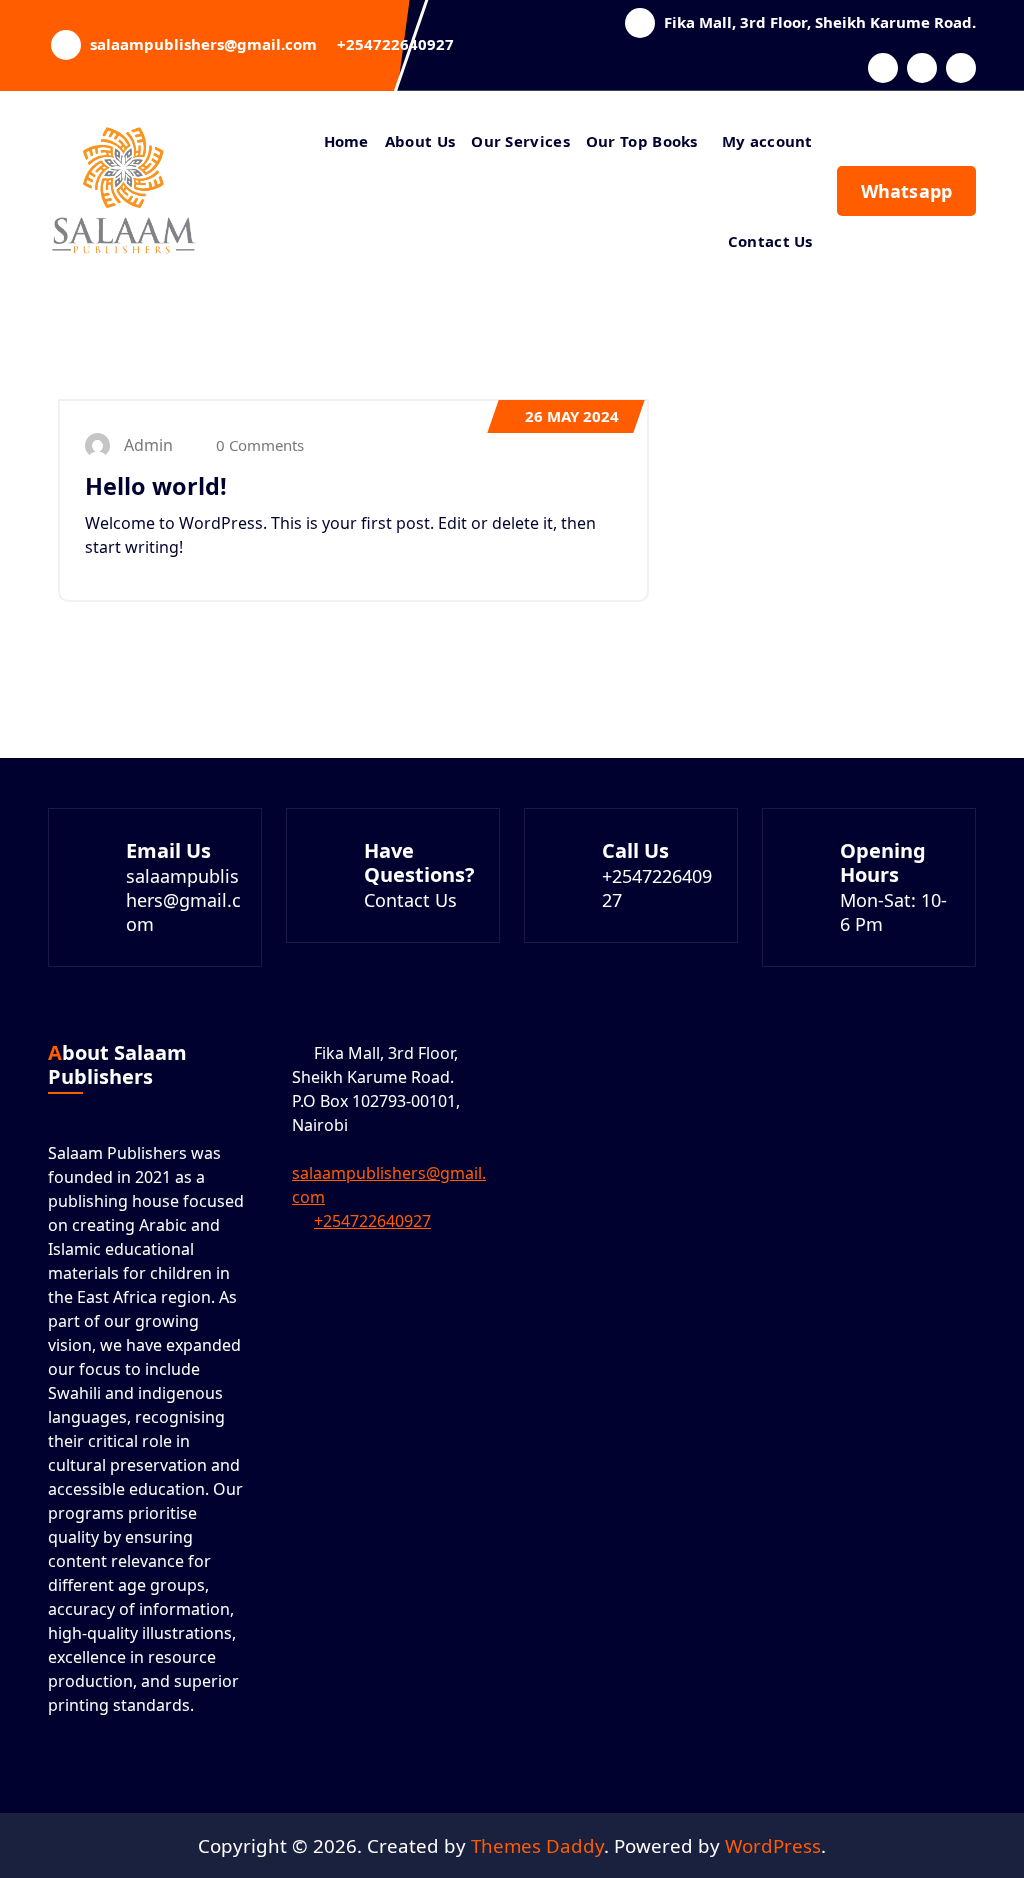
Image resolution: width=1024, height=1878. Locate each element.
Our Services (520, 141)
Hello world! (156, 486)
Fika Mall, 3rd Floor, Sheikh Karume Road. (820, 22)
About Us (420, 141)
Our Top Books (642, 141)
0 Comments (258, 445)
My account (767, 141)
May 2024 (572, 416)
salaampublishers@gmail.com (203, 44)
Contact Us (770, 241)
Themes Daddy (537, 1845)
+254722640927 (395, 44)
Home (346, 141)
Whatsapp (906, 191)
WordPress (773, 1845)
